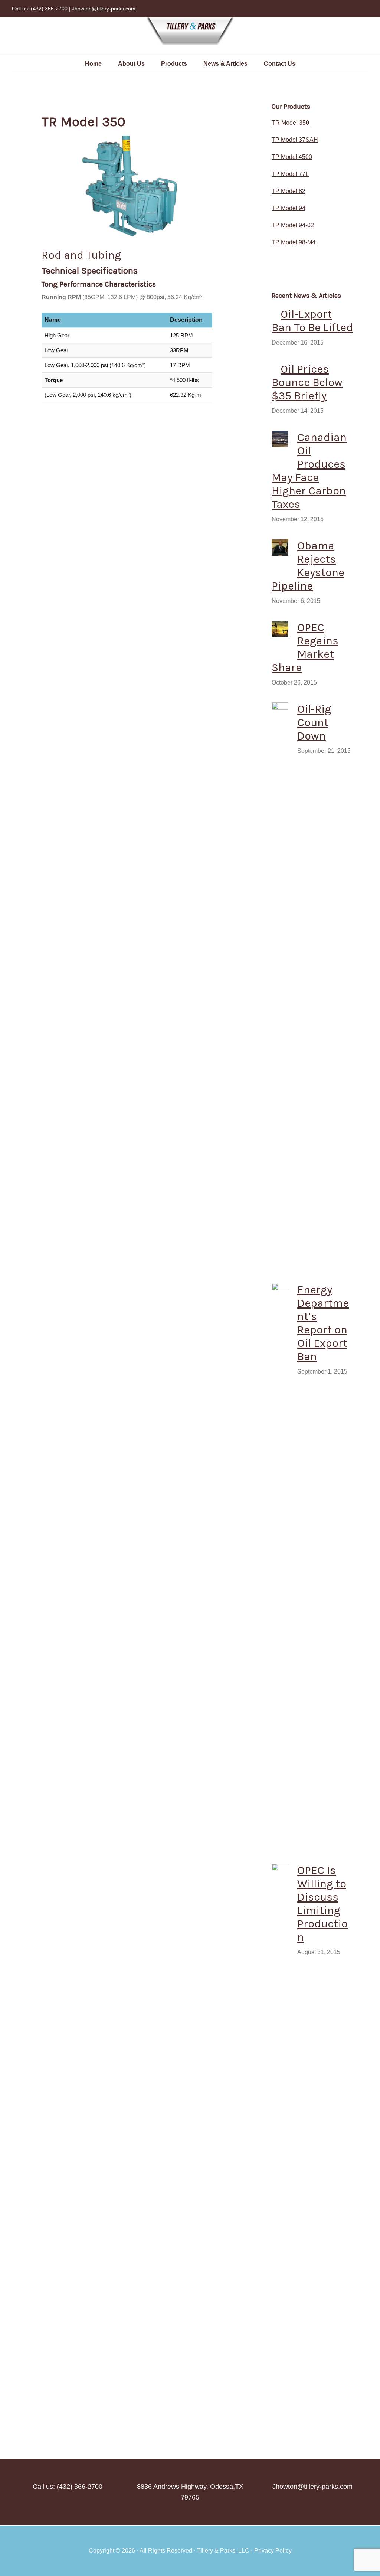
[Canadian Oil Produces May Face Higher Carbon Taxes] (280, 440)
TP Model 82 (289, 191)
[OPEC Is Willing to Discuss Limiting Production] (280, 2142)
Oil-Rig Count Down (314, 722)
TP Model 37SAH (295, 140)
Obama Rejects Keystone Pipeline (308, 566)
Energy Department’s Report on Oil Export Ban (323, 1323)
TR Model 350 (290, 123)
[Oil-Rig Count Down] (280, 981)
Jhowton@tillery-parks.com (104, 9)
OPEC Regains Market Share (305, 647)
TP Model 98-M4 (294, 242)
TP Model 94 (289, 208)
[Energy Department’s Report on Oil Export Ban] (280, 1561)
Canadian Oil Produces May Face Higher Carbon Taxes (309, 471)
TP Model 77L (290, 174)
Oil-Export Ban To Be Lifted (312, 321)
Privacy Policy (273, 2551)
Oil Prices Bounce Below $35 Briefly (307, 382)
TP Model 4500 (292, 157)
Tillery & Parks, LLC (190, 32)
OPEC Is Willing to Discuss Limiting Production (322, 1904)
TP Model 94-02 (293, 225)
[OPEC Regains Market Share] (280, 631)
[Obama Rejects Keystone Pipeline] (280, 549)
